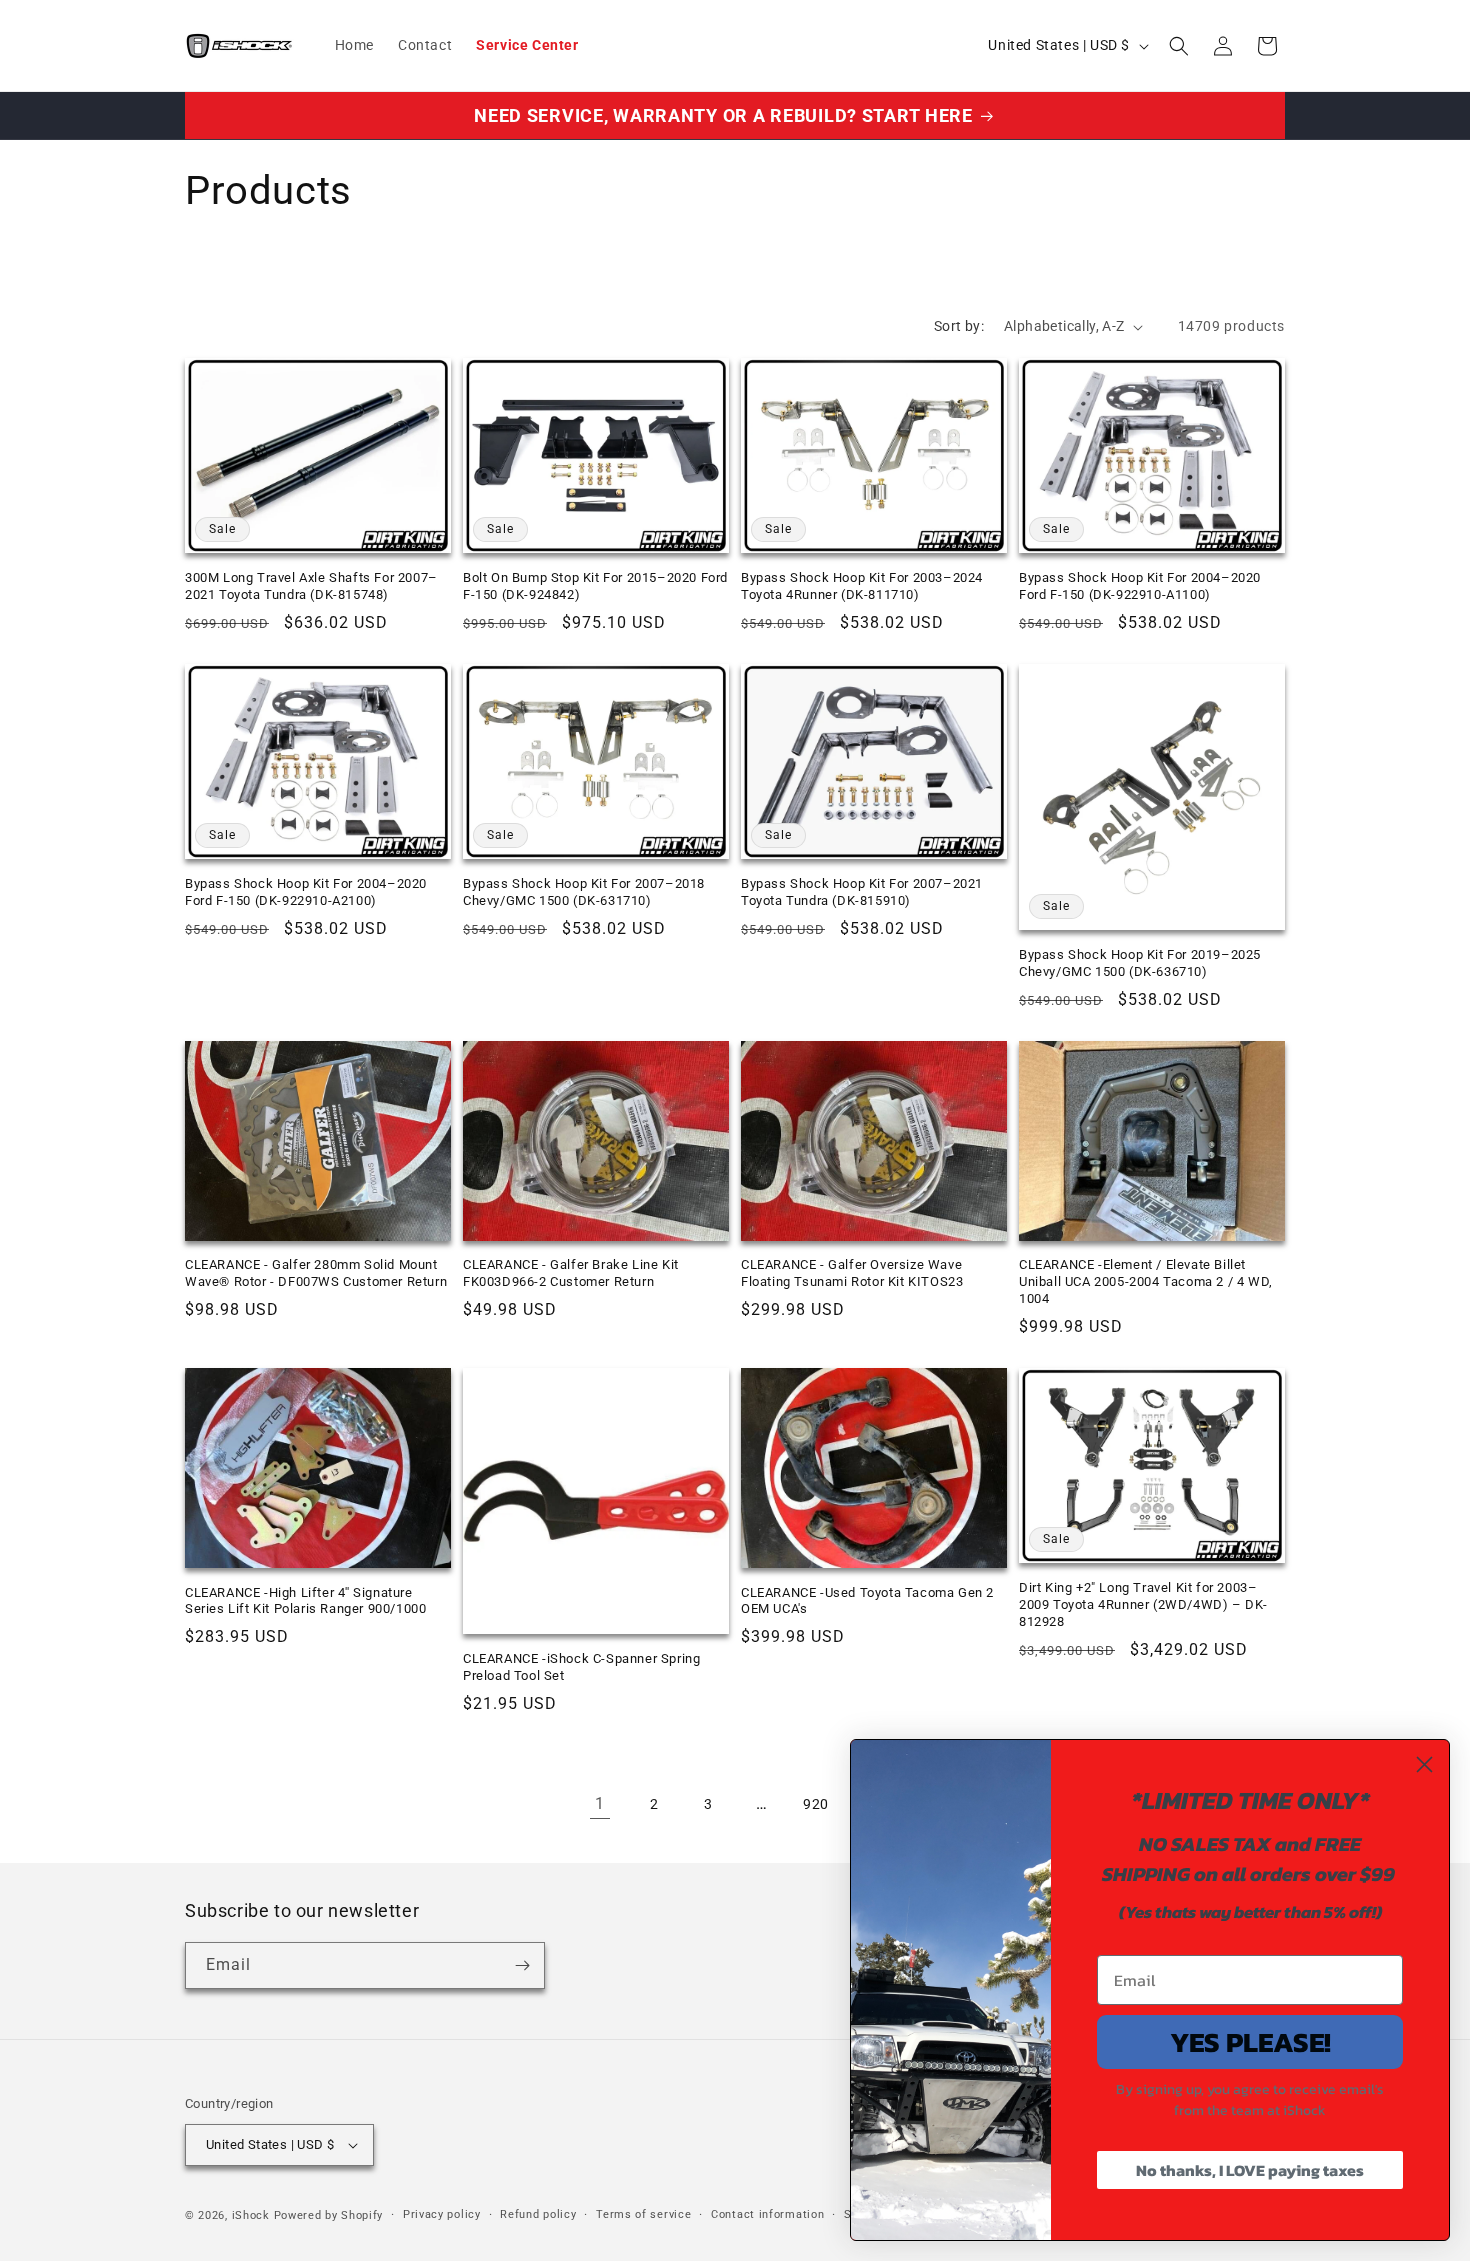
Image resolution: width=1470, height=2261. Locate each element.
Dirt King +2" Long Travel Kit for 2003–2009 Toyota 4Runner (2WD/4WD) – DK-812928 (1143, 1604)
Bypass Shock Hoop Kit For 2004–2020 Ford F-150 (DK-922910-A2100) (306, 892)
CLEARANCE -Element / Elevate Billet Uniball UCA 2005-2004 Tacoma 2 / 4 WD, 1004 (1146, 1281)
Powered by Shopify (329, 2215)
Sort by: (959, 326)
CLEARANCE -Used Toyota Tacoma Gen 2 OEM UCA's (867, 1601)
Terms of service (643, 2214)
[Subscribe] (522, 1965)
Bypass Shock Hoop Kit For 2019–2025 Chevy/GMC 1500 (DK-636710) (1140, 963)
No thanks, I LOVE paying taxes (1250, 2170)
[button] (1179, 46)
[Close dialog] (1424, 1764)
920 (816, 1804)
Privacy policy (442, 2214)
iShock (251, 2215)
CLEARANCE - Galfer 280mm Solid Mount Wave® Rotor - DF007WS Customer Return (316, 1273)
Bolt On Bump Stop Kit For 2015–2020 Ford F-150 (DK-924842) (595, 586)
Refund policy (538, 2214)
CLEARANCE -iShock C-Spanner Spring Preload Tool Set (581, 1667)
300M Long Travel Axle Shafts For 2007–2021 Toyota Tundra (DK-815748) (311, 586)
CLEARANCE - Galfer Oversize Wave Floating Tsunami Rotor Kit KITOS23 (852, 1273)
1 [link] (600, 1803)
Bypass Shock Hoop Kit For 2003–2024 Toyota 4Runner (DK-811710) (862, 586)
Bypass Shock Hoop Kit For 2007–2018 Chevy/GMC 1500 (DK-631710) (584, 892)
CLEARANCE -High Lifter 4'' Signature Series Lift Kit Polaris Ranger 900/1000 (305, 1601)
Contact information (767, 2214)
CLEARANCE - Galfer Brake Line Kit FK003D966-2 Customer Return (571, 1273)
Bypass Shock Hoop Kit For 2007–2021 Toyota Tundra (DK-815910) (862, 892)
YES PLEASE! (1250, 2042)
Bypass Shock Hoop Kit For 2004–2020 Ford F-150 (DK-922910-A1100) (1140, 586)
